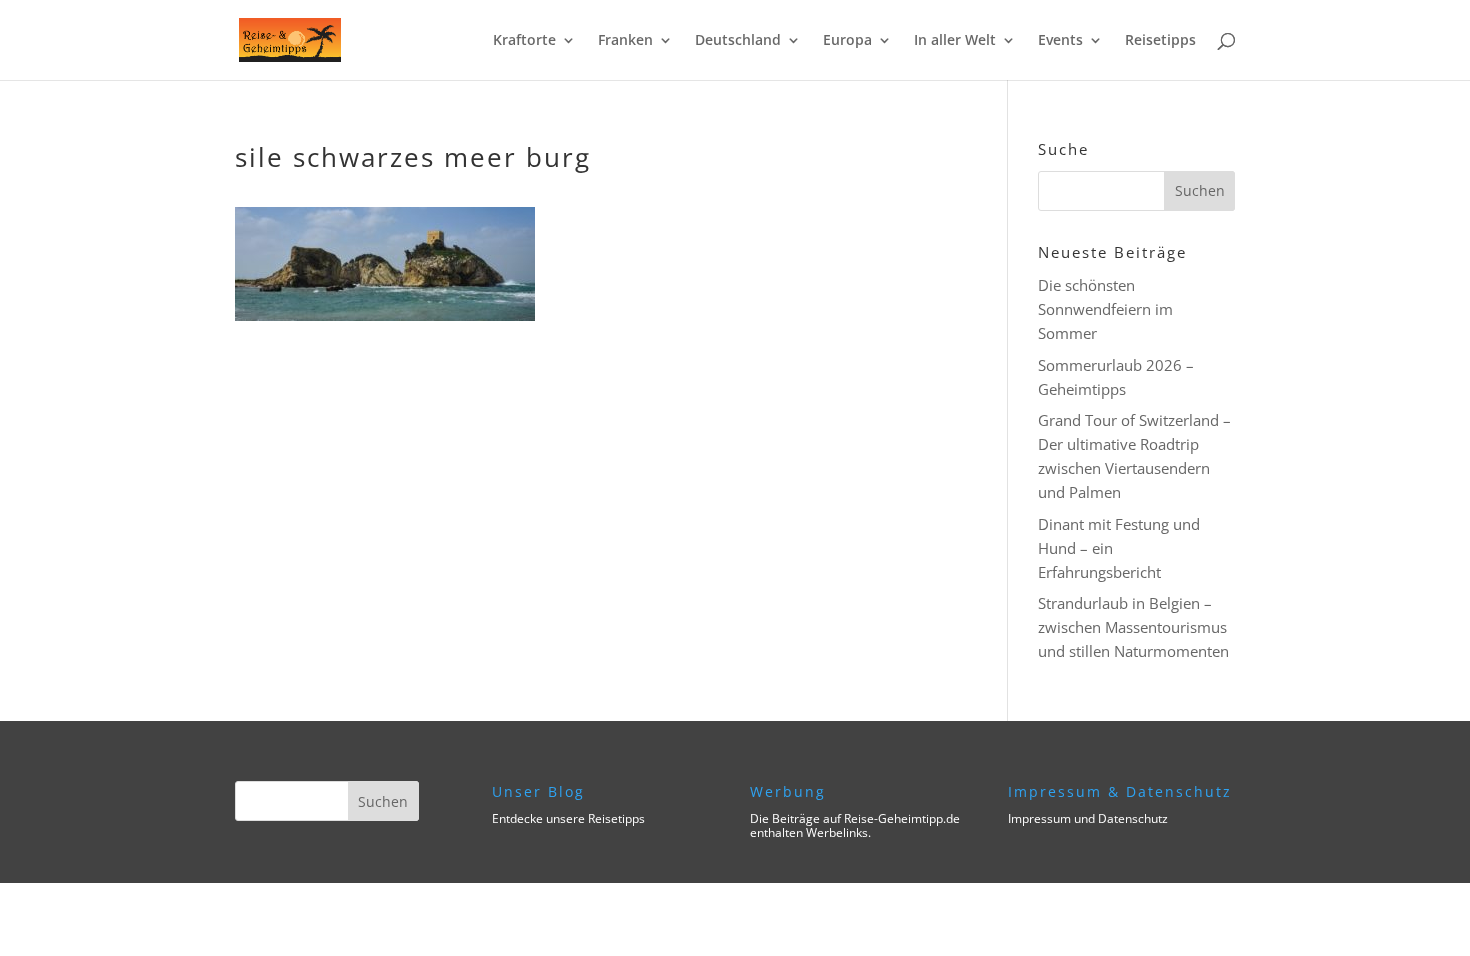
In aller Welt (955, 41)
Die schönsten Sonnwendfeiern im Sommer (1105, 309)
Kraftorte (524, 41)
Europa (847, 41)
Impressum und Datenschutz (1088, 818)
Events (1060, 41)
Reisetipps (1160, 41)
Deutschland (738, 41)
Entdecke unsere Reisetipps (568, 818)
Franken (625, 41)
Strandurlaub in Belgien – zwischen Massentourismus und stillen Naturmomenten (1133, 627)
